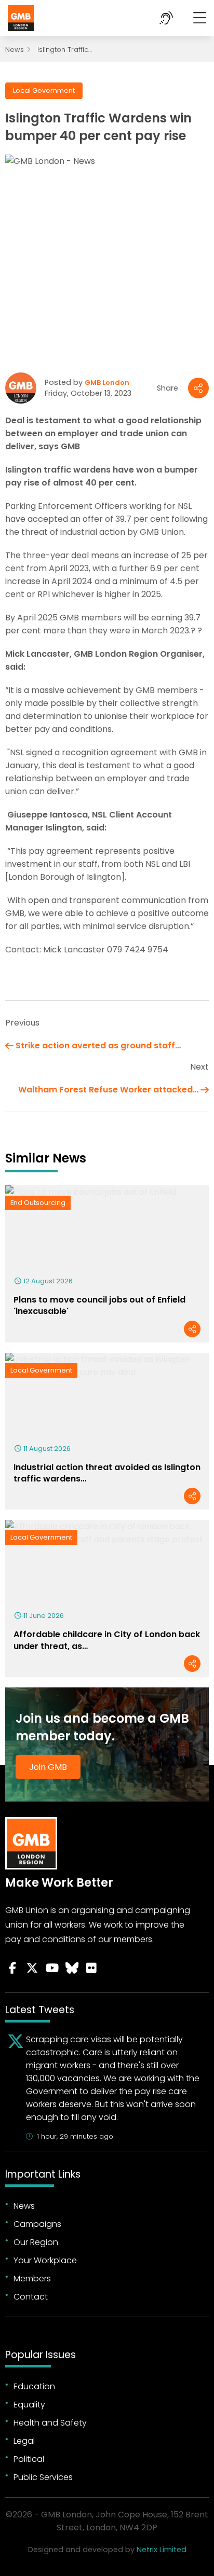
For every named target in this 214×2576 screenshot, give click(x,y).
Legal (24, 2441)
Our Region (36, 2242)
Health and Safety (50, 2423)
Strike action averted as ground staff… (98, 1045)
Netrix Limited (162, 2550)
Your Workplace (45, 2260)
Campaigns (37, 2224)
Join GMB (48, 1767)
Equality (29, 2405)
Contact (31, 2297)
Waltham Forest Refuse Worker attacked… (108, 1090)
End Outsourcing (38, 1203)
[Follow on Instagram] (91, 1968)
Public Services (43, 2477)
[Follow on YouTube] (52, 1968)
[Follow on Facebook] (12, 1968)
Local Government (44, 91)
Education (34, 2386)
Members (32, 2279)
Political (29, 2459)
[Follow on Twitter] (32, 1968)
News (15, 50)
